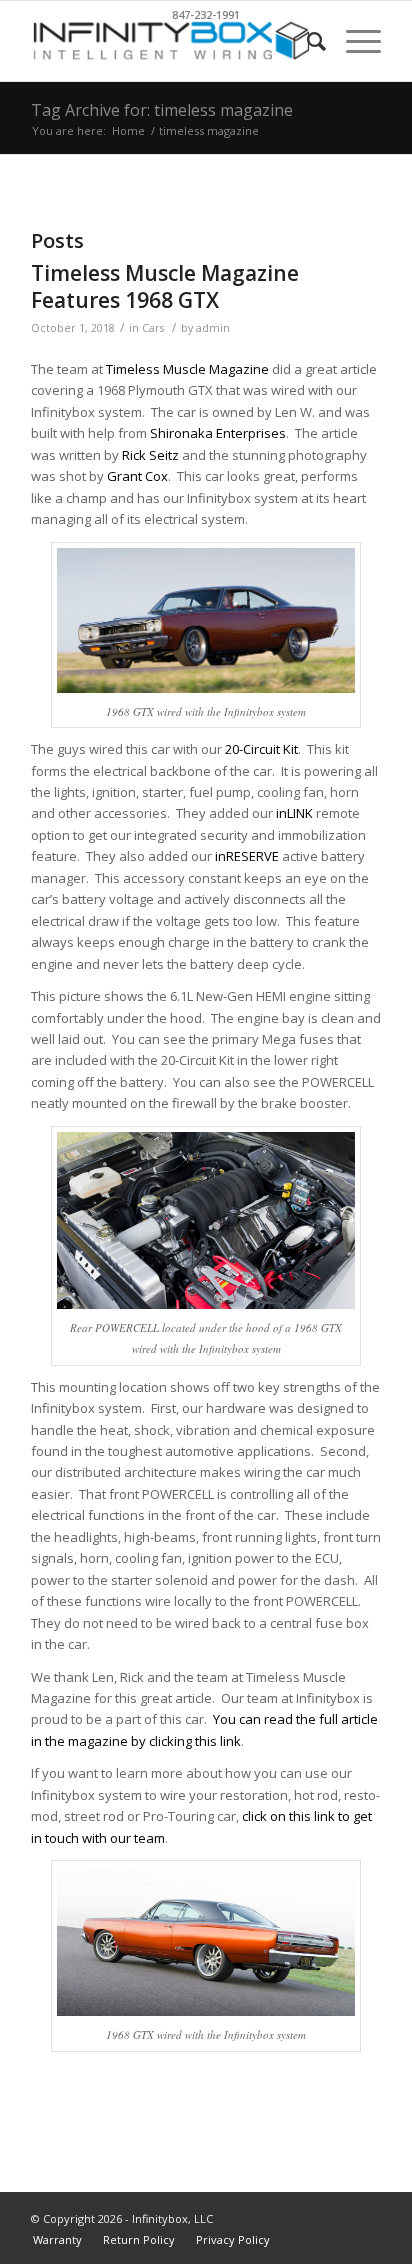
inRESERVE (247, 856)
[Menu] (353, 41)
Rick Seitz (150, 455)
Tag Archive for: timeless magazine (162, 110)
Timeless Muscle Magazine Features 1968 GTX (165, 286)
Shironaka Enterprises (218, 433)
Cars (153, 328)
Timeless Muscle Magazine (187, 369)
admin (213, 328)
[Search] (306, 41)
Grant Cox (137, 476)
